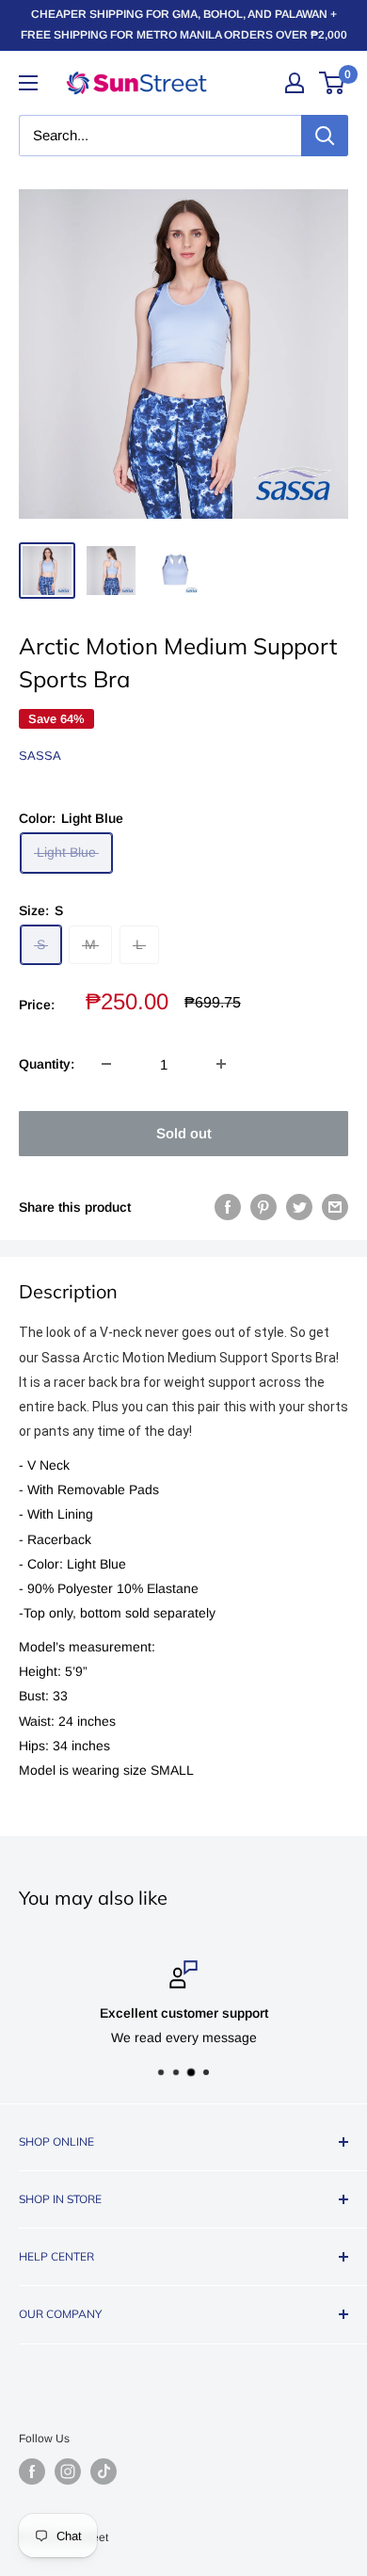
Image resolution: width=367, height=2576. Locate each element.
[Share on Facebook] (228, 1207)
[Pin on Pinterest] (263, 1207)
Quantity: (47, 1064)
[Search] (325, 136)
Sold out (184, 1133)
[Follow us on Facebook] (32, 2471)
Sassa (40, 756)
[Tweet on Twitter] (299, 1207)
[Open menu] (28, 83)
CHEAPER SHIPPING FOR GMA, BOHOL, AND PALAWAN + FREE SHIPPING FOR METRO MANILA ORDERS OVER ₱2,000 (184, 24)
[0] (333, 83)
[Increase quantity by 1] (221, 1064)
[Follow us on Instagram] (68, 2471)
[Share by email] (335, 1207)
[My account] (295, 83)
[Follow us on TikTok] (104, 2471)
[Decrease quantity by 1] (106, 1064)
